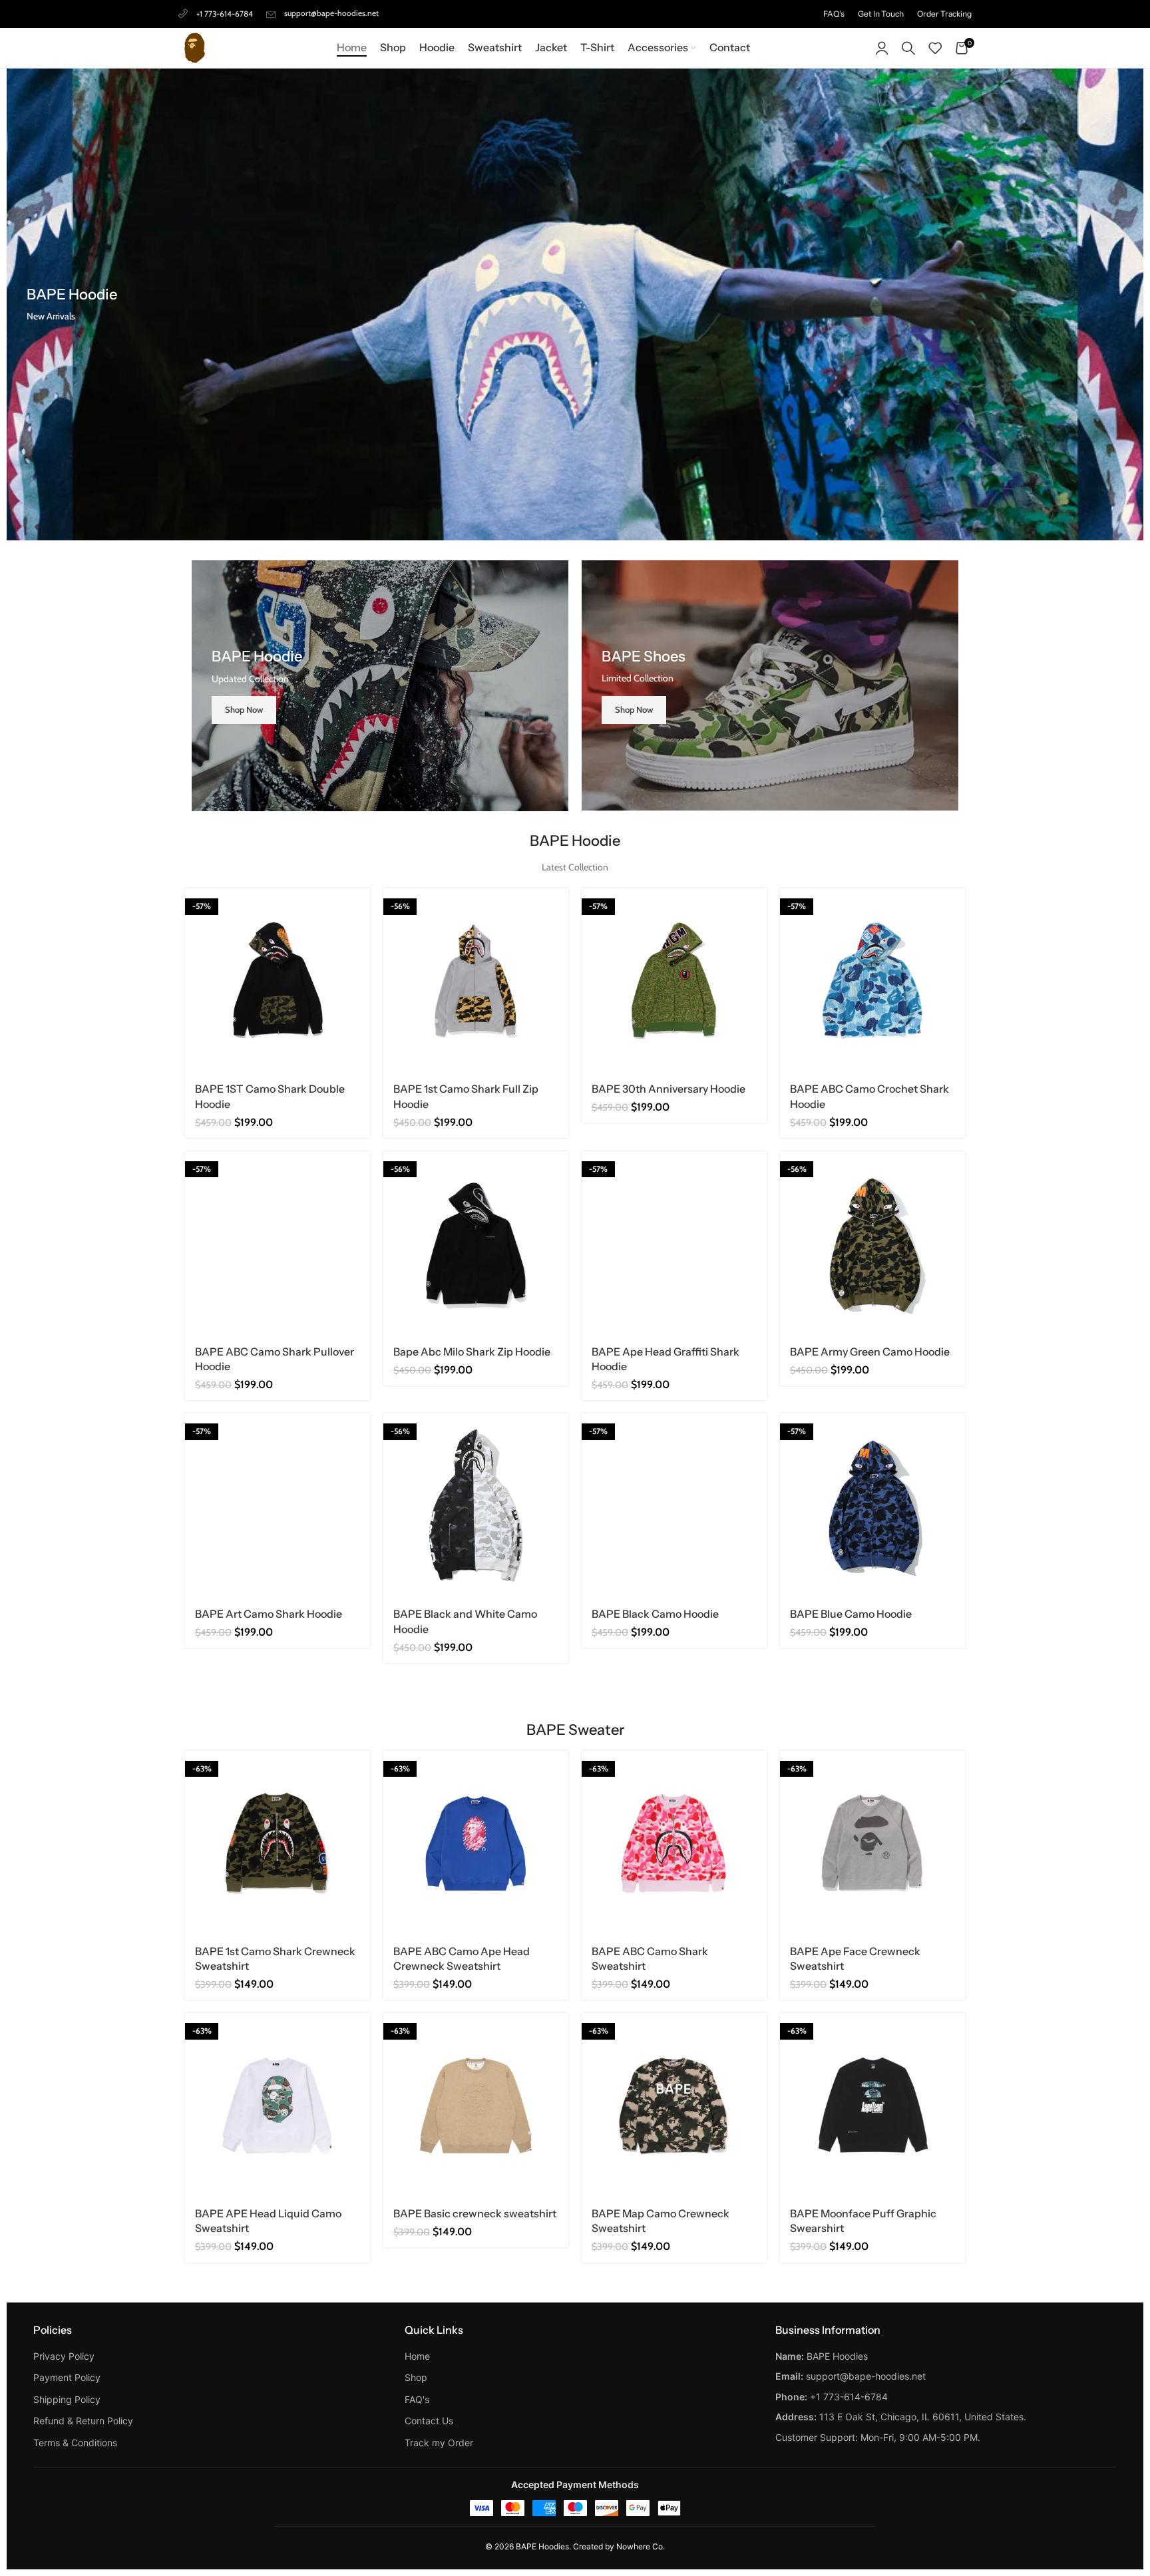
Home (417, 2356)
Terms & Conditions (75, 2443)
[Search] (908, 48)
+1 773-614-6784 (225, 14)
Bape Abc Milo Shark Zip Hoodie (472, 1352)
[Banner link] (380, 686)
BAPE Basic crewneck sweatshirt (475, 2213)
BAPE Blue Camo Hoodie (851, 1614)
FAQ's (417, 2399)
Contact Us (429, 2421)
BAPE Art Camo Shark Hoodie (269, 1614)
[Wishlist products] (935, 48)
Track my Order (439, 2443)
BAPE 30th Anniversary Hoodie (669, 1089)
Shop (416, 2377)
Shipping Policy (67, 2399)
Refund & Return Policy (83, 2421)
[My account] (882, 48)
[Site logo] (195, 47)
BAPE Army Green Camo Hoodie (870, 1352)
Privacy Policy (64, 2356)
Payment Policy (67, 2377)
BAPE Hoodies (542, 2546)
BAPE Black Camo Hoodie (655, 1614)
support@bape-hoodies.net (331, 13)
